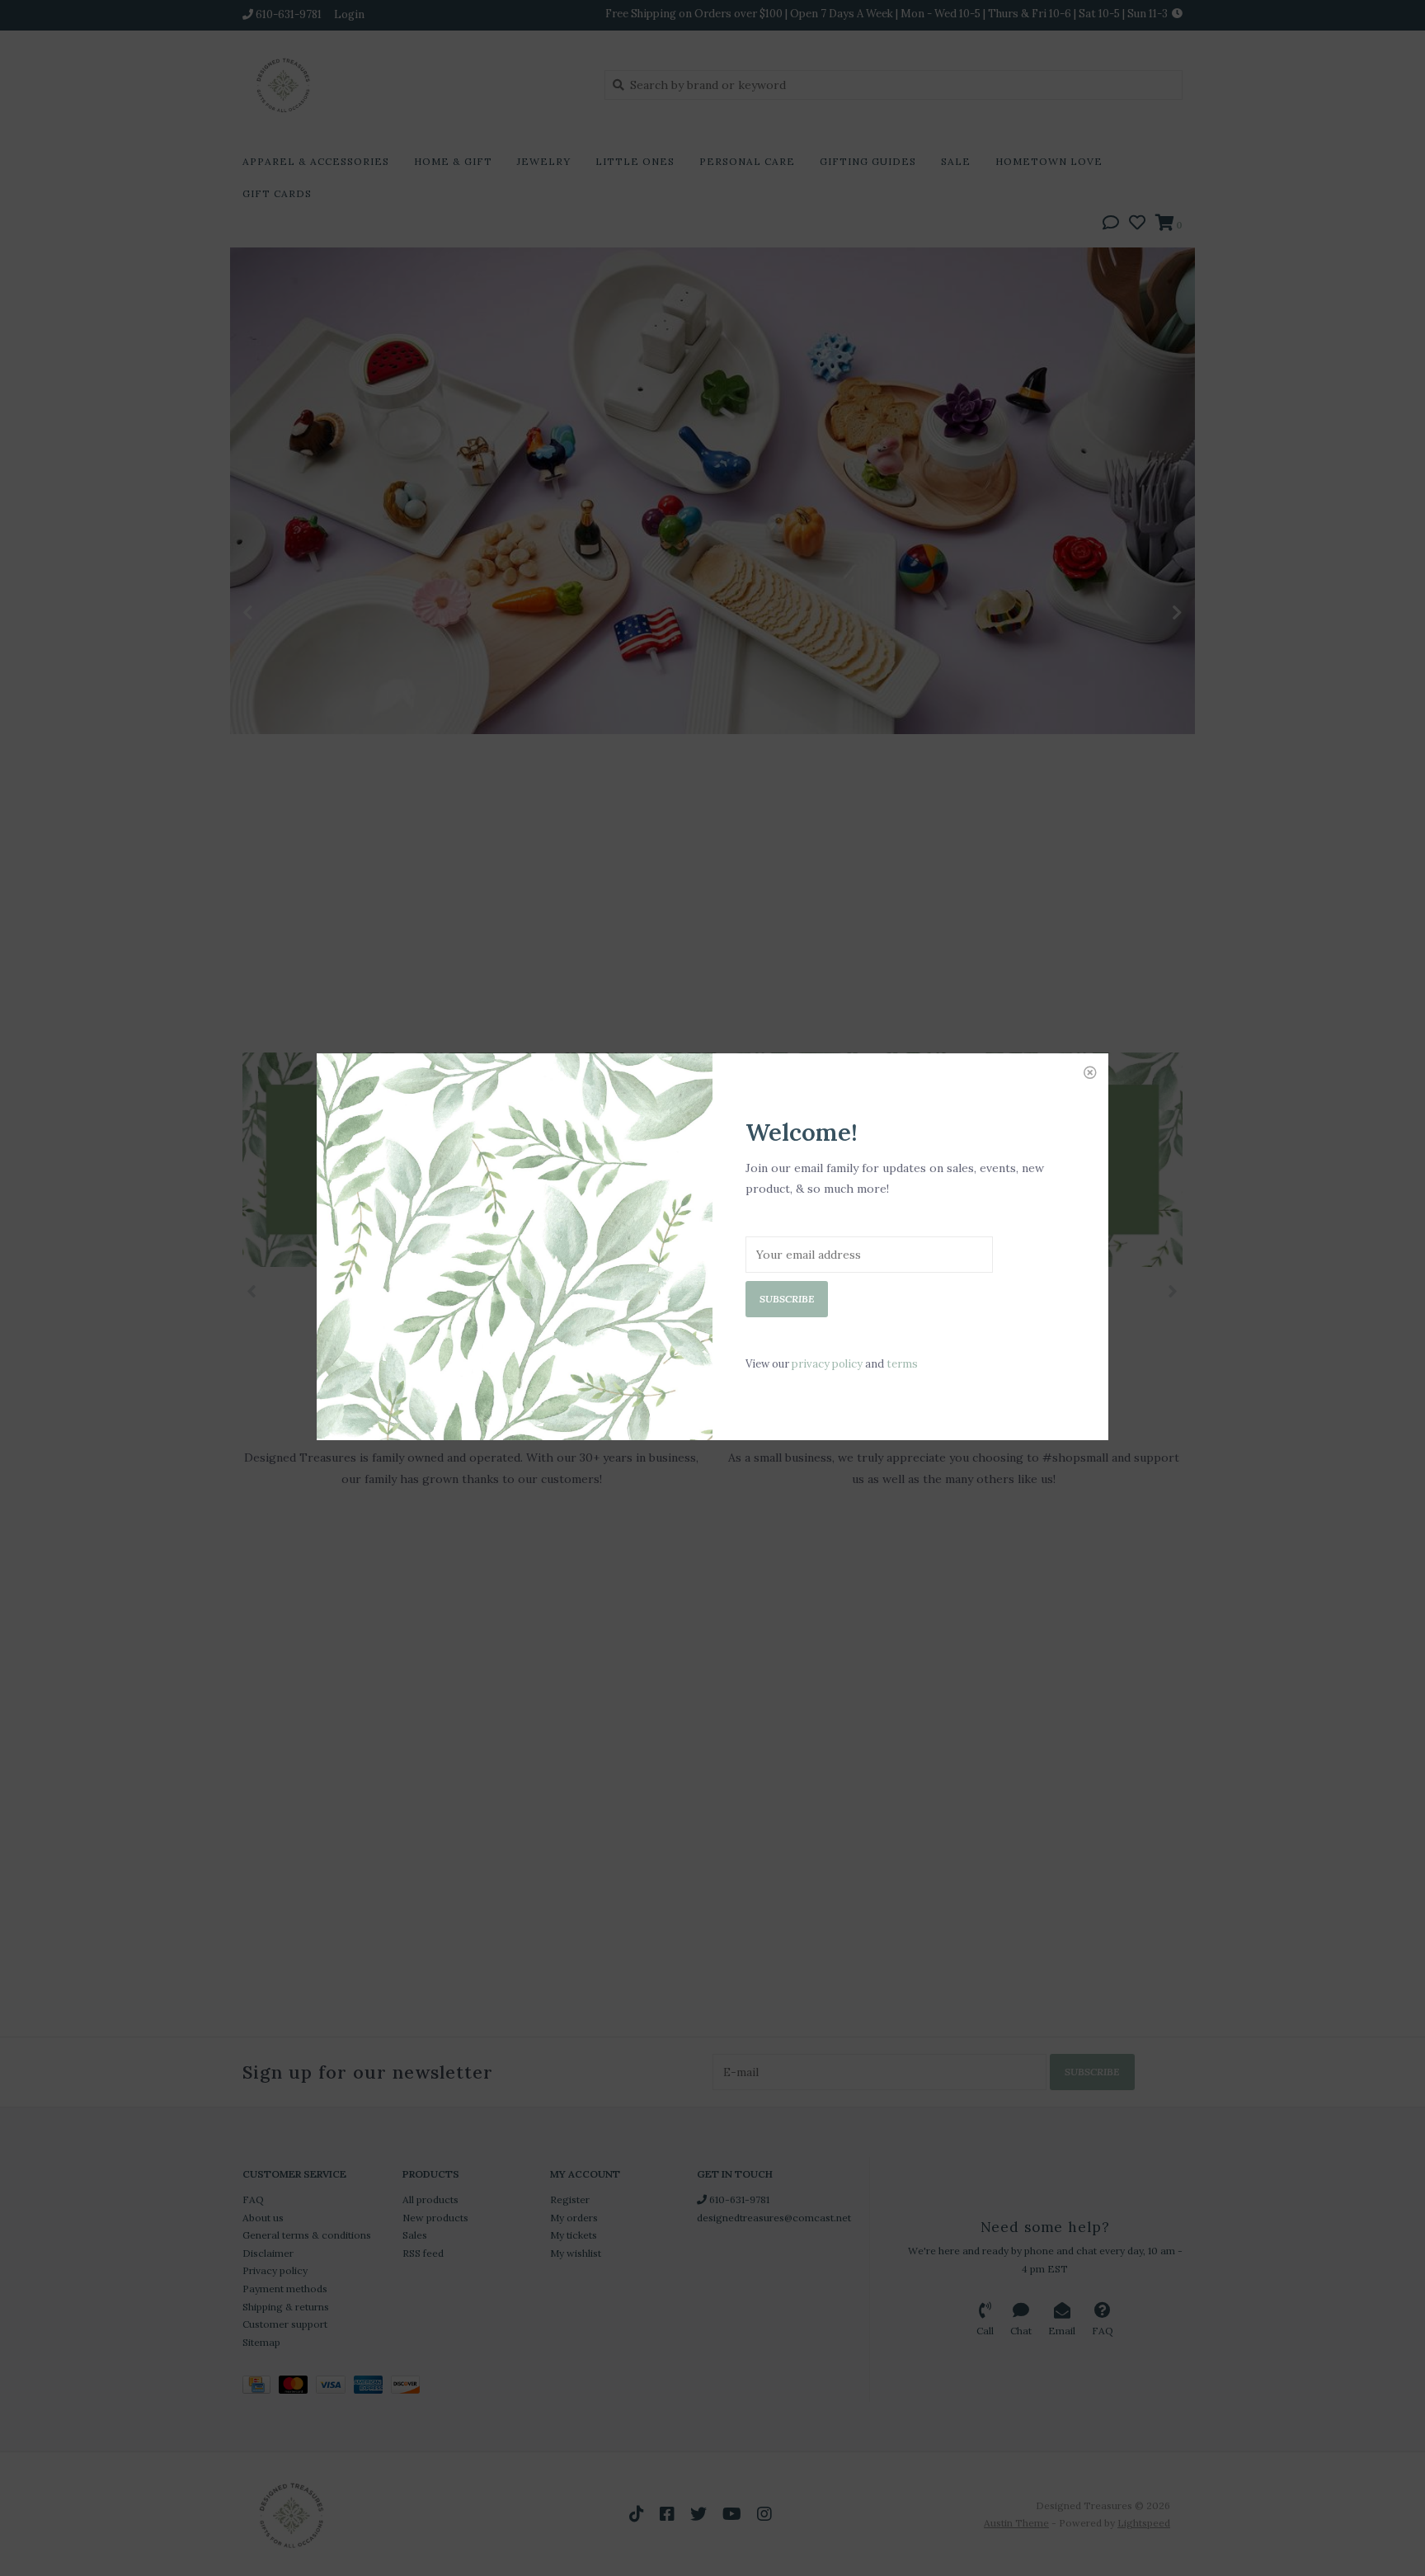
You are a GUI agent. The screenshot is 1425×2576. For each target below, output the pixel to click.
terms (902, 1364)
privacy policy (827, 1364)
